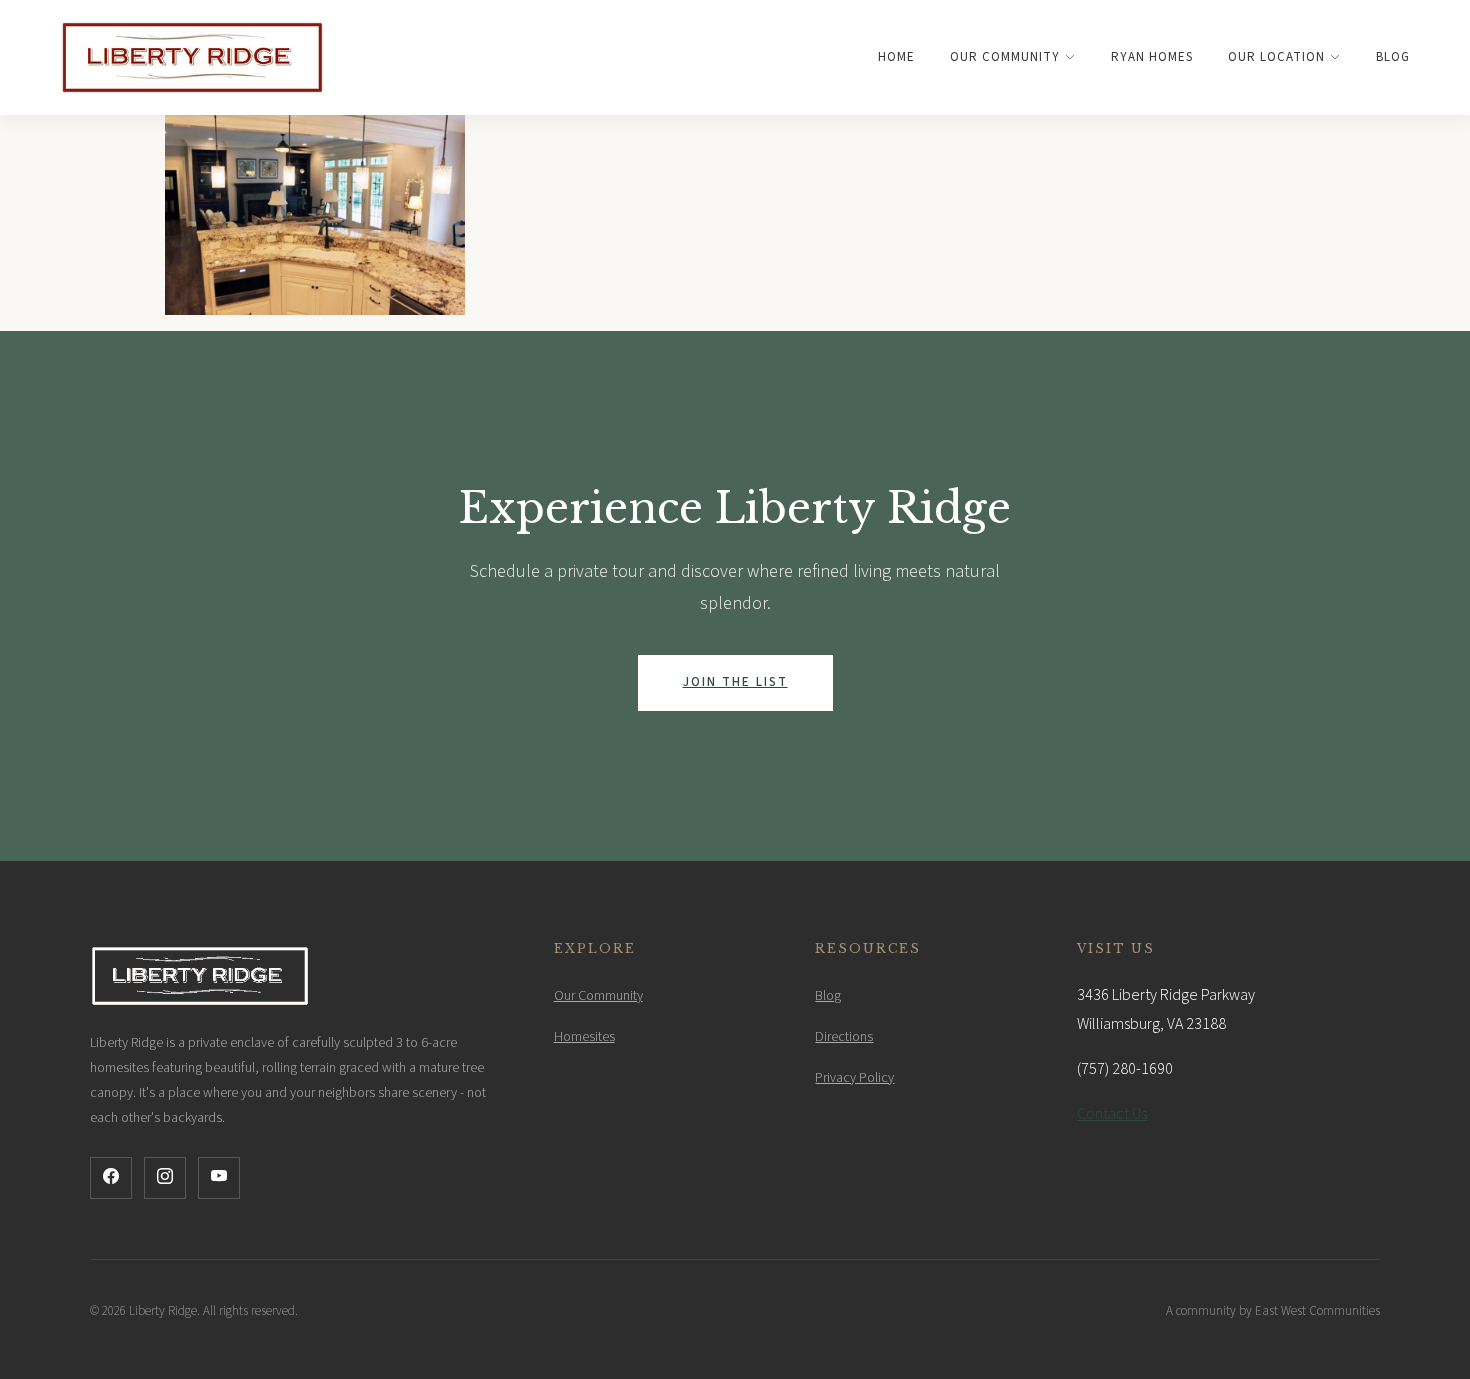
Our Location (1276, 57)
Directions (844, 1037)
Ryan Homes (1152, 57)
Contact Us (1112, 1114)
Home (896, 57)
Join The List (735, 682)
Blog (1393, 57)
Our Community (1005, 57)
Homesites (584, 1037)
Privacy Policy (854, 1078)
